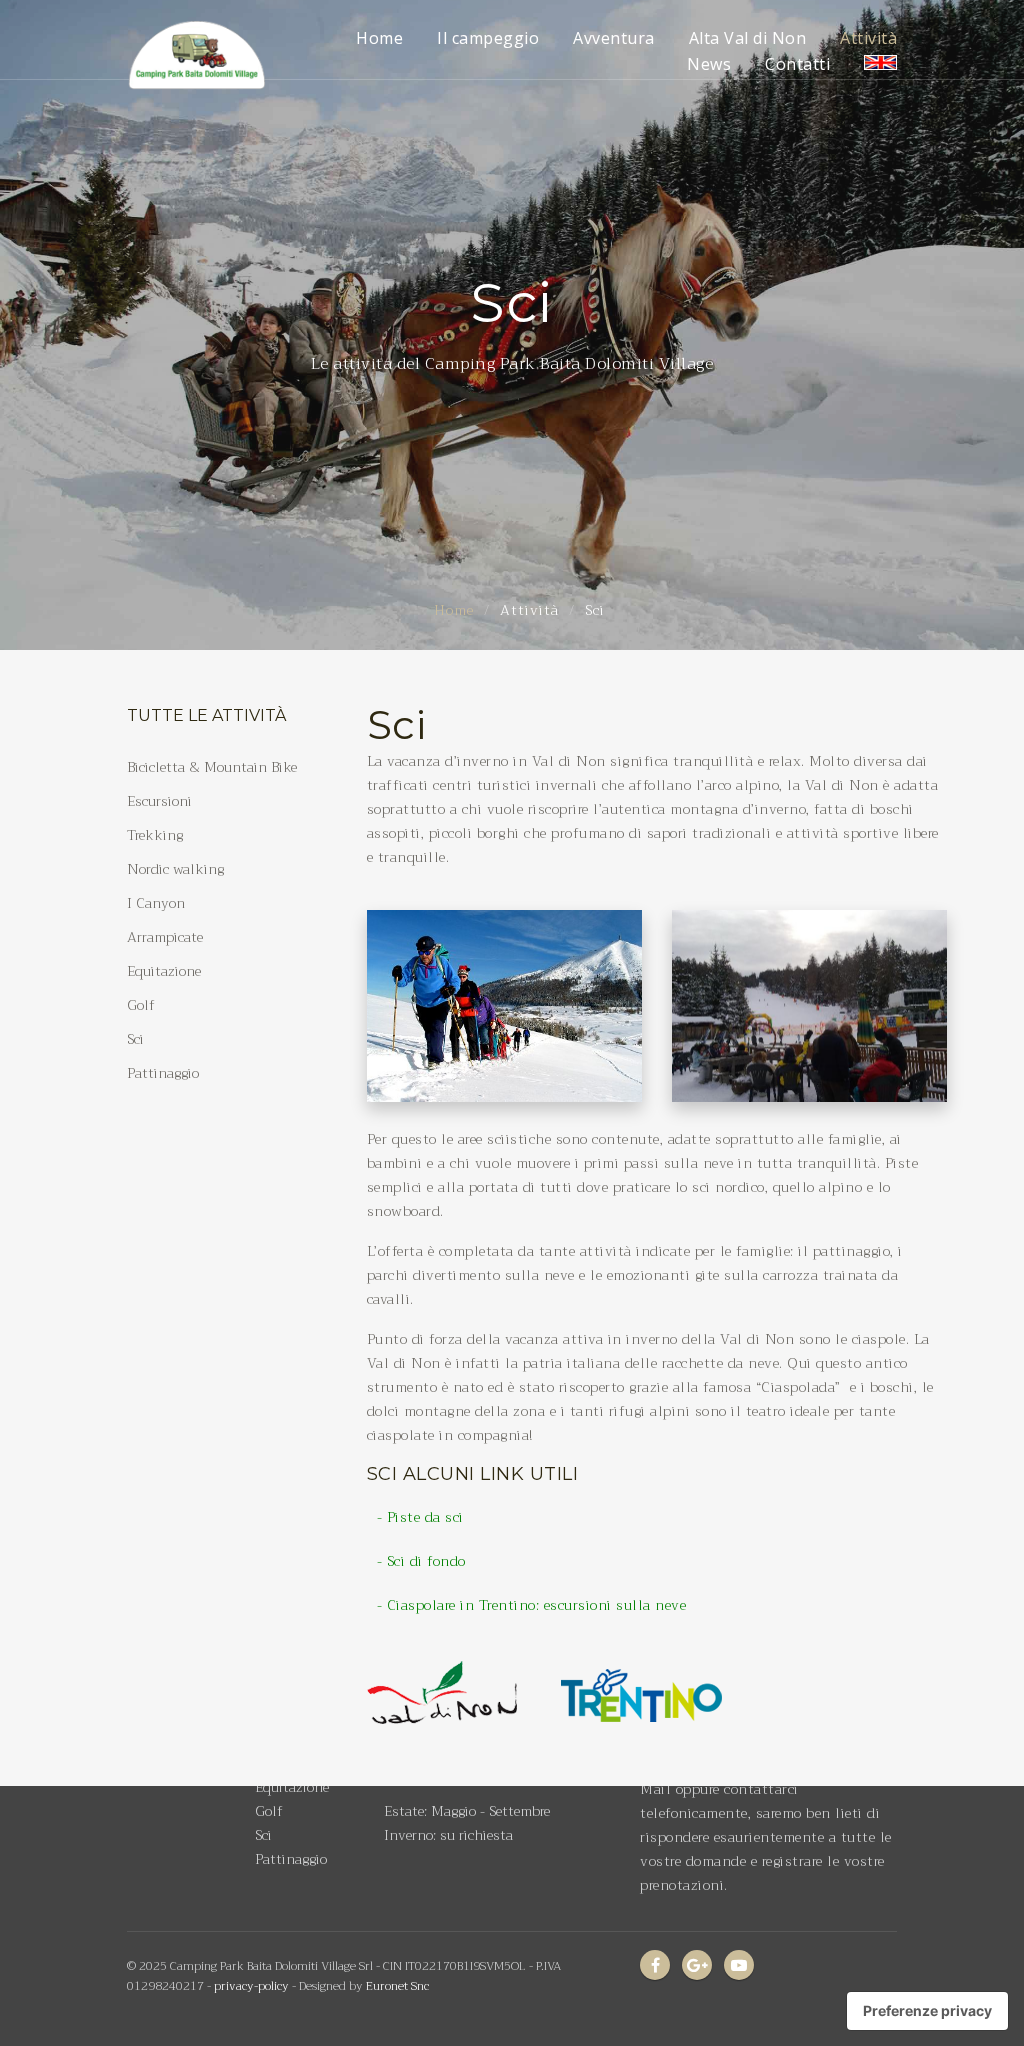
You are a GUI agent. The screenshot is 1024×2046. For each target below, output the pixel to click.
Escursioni (159, 801)
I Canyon (156, 903)
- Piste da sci (420, 1517)
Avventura (614, 38)
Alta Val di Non (748, 38)
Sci (135, 1039)
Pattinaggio (163, 1073)
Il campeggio (488, 38)
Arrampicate (165, 937)
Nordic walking (175, 869)
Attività (868, 38)
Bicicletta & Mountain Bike (212, 767)
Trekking (155, 835)
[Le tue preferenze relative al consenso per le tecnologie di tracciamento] (927, 2011)
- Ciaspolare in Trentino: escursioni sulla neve (532, 1605)
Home (379, 38)
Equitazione (164, 971)
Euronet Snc (397, 1986)
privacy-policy (251, 1986)
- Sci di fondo (421, 1561)
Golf (141, 1005)
